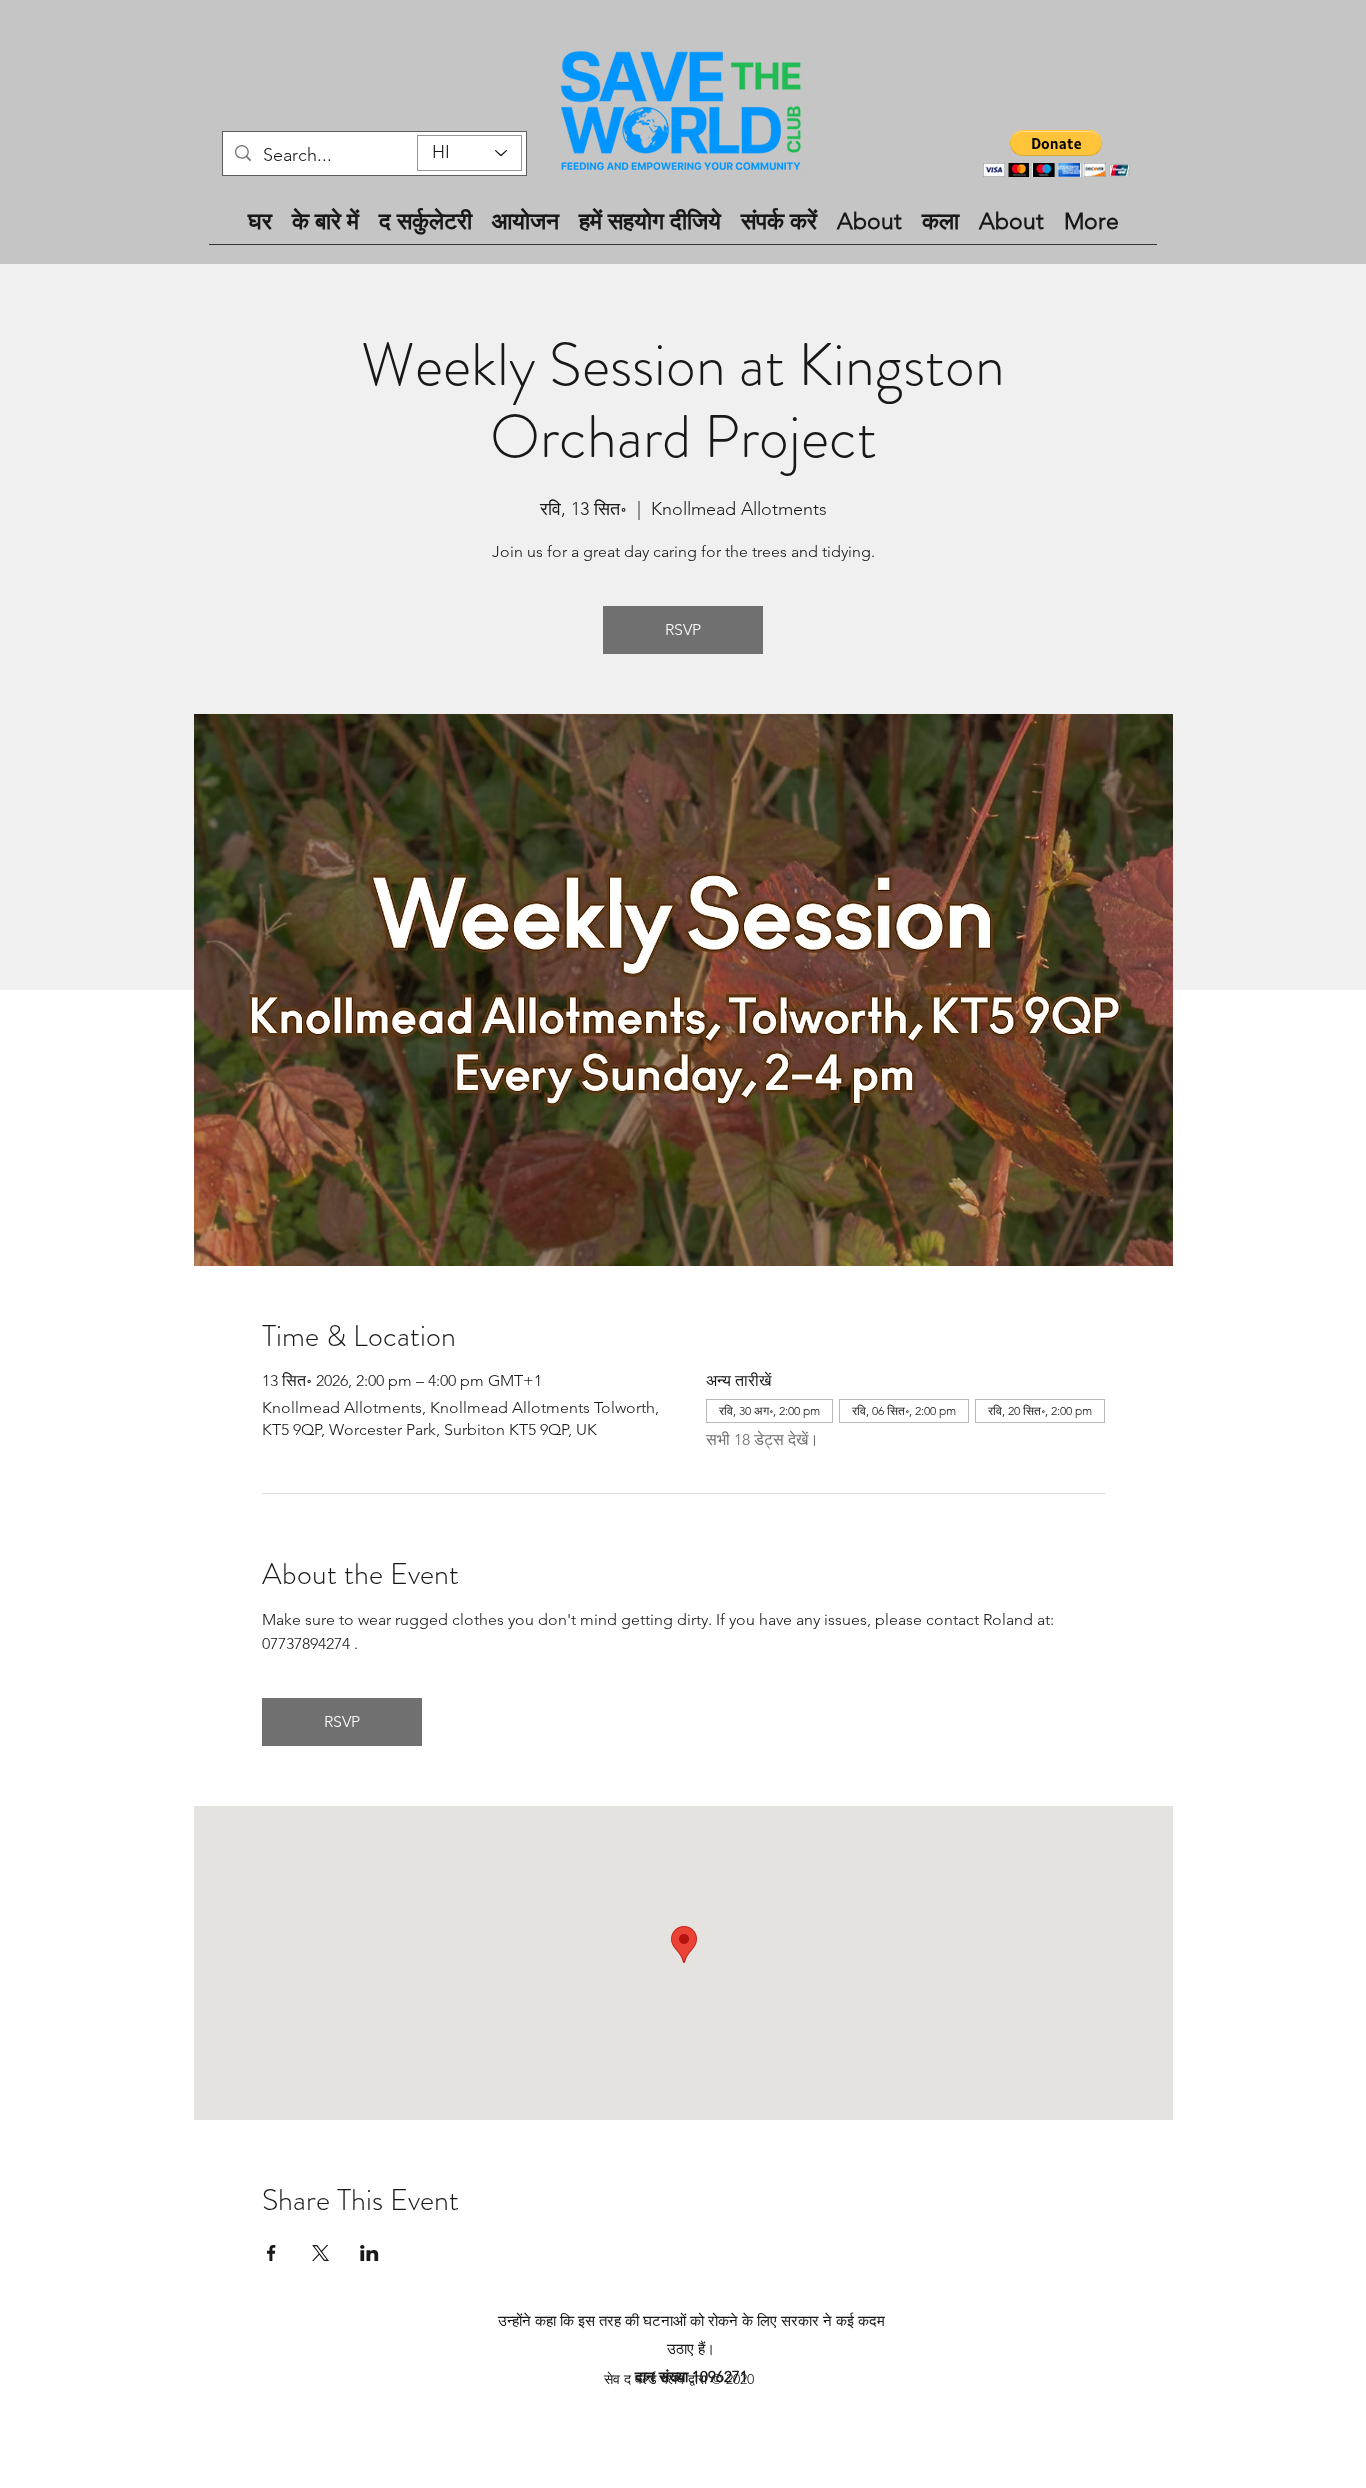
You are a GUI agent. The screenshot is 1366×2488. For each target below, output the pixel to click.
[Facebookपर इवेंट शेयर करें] (271, 2253)
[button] (1056, 153)
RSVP (683, 629)
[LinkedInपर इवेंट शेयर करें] (369, 2253)
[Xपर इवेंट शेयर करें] (320, 2253)
